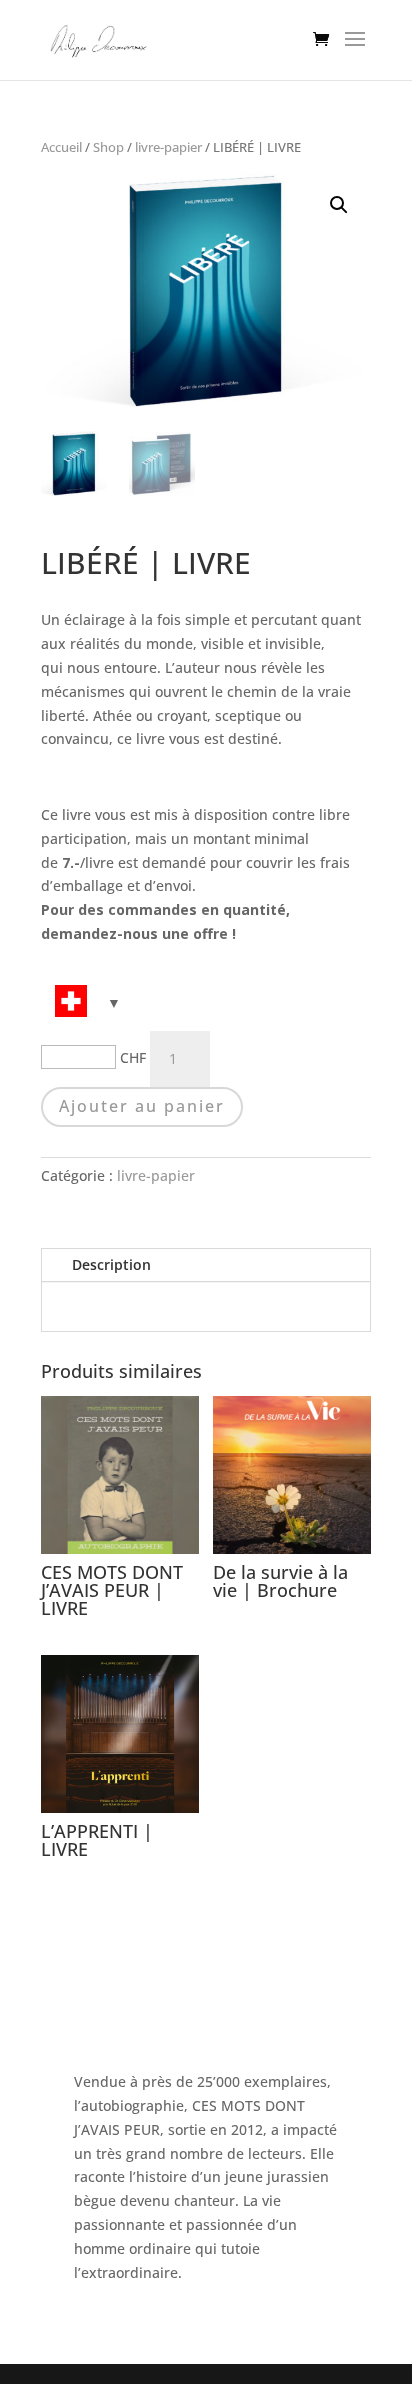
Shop (108, 147)
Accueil (61, 147)
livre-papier (168, 147)
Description (111, 1264)
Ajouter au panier (142, 1106)
